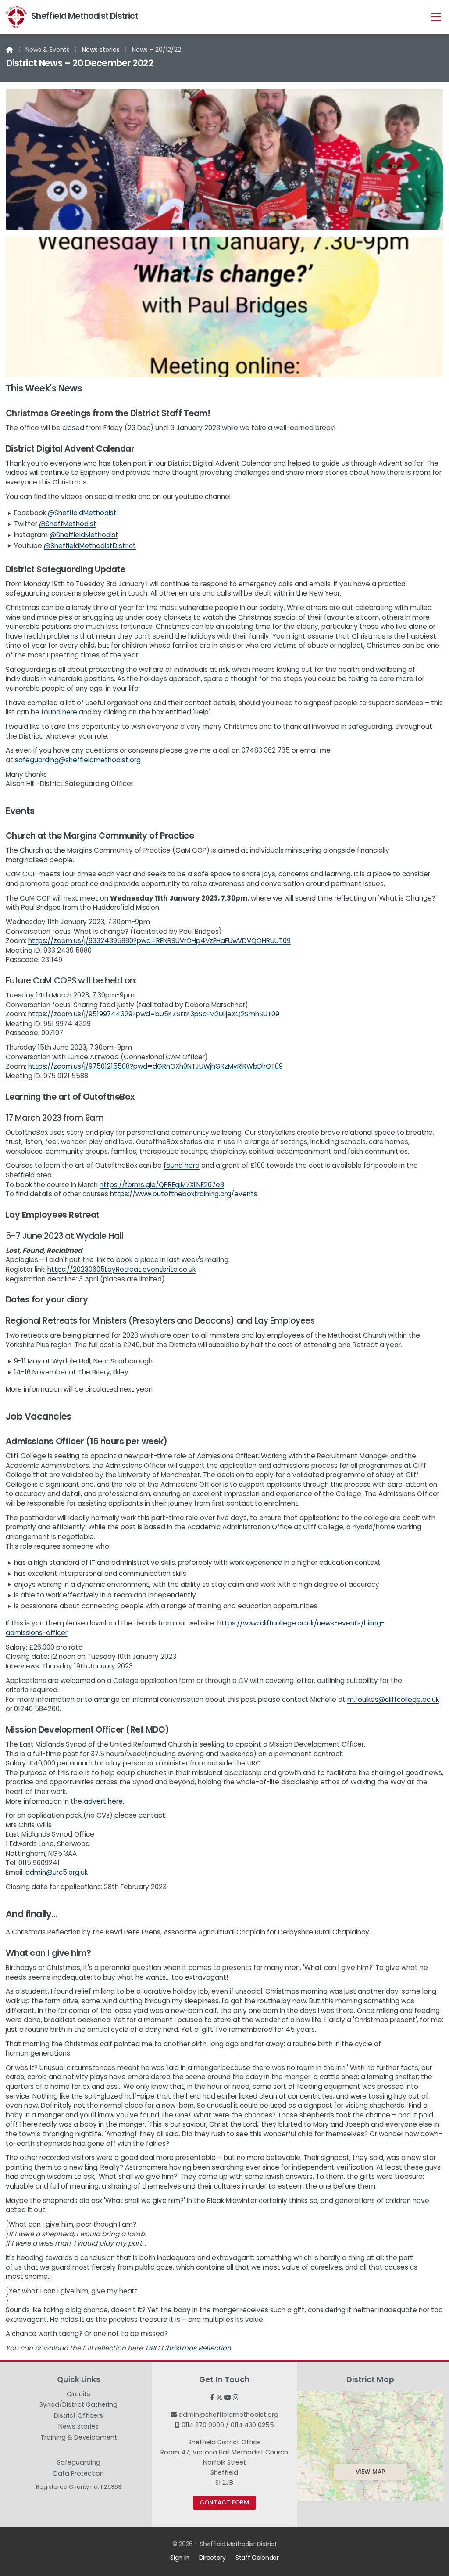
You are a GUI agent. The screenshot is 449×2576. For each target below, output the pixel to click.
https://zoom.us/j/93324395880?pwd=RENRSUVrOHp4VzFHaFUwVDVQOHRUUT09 (159, 941)
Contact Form (224, 2502)
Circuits (78, 2395)
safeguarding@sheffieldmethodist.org (78, 760)
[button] (436, 16)
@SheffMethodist (68, 524)
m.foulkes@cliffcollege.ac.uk (393, 1699)
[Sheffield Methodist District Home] (16, 17)
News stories (101, 50)
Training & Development (79, 2439)
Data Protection (79, 2473)
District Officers (78, 2417)
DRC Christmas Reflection (188, 2348)
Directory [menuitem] (212, 2558)
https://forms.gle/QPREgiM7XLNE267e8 (162, 1185)
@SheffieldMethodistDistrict (90, 546)
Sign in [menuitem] (180, 2558)
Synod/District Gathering (78, 2406)
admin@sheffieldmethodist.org (228, 2415)
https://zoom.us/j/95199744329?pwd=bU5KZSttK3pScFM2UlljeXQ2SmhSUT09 (154, 1014)
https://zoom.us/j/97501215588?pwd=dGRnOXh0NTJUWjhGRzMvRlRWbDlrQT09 (155, 1066)
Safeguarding (79, 2464)
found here (59, 712)
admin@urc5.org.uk (57, 1872)
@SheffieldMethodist (82, 513)
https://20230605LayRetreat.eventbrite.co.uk (121, 1269)
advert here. (104, 1801)
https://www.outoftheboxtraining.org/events (184, 1194)
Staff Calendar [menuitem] (257, 2558)
